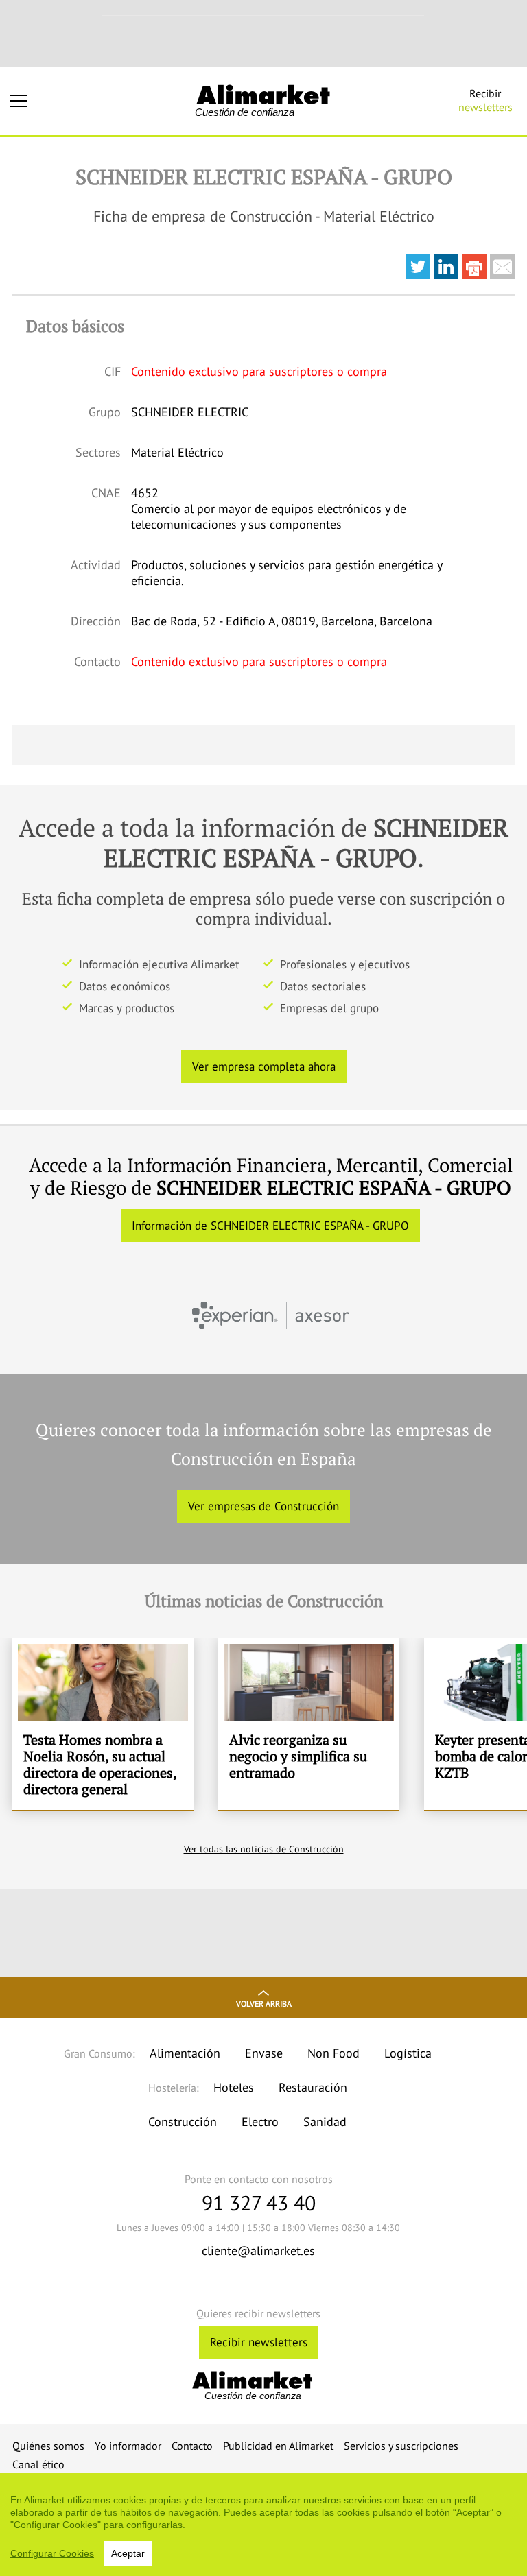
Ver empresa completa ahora (264, 1066)
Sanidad (325, 2122)
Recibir (485, 100)
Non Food (333, 2053)
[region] (263, 2525)
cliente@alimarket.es (258, 2251)
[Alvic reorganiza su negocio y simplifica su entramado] (309, 1724)
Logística (408, 2053)
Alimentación (185, 2053)
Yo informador (128, 2446)
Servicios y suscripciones (401, 2446)
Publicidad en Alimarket (278, 2446)
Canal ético (38, 2464)
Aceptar (128, 2553)
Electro (260, 2122)
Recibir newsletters (259, 2342)
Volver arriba (264, 2004)
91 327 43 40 (259, 2203)
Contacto (192, 2446)
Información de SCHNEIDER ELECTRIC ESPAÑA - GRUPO (270, 1226)
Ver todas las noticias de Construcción (264, 1849)
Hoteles (234, 2087)
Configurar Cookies (52, 2553)
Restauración (313, 2087)
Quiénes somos (48, 2446)
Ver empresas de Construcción (263, 1506)
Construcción (183, 2122)
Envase (264, 2053)
